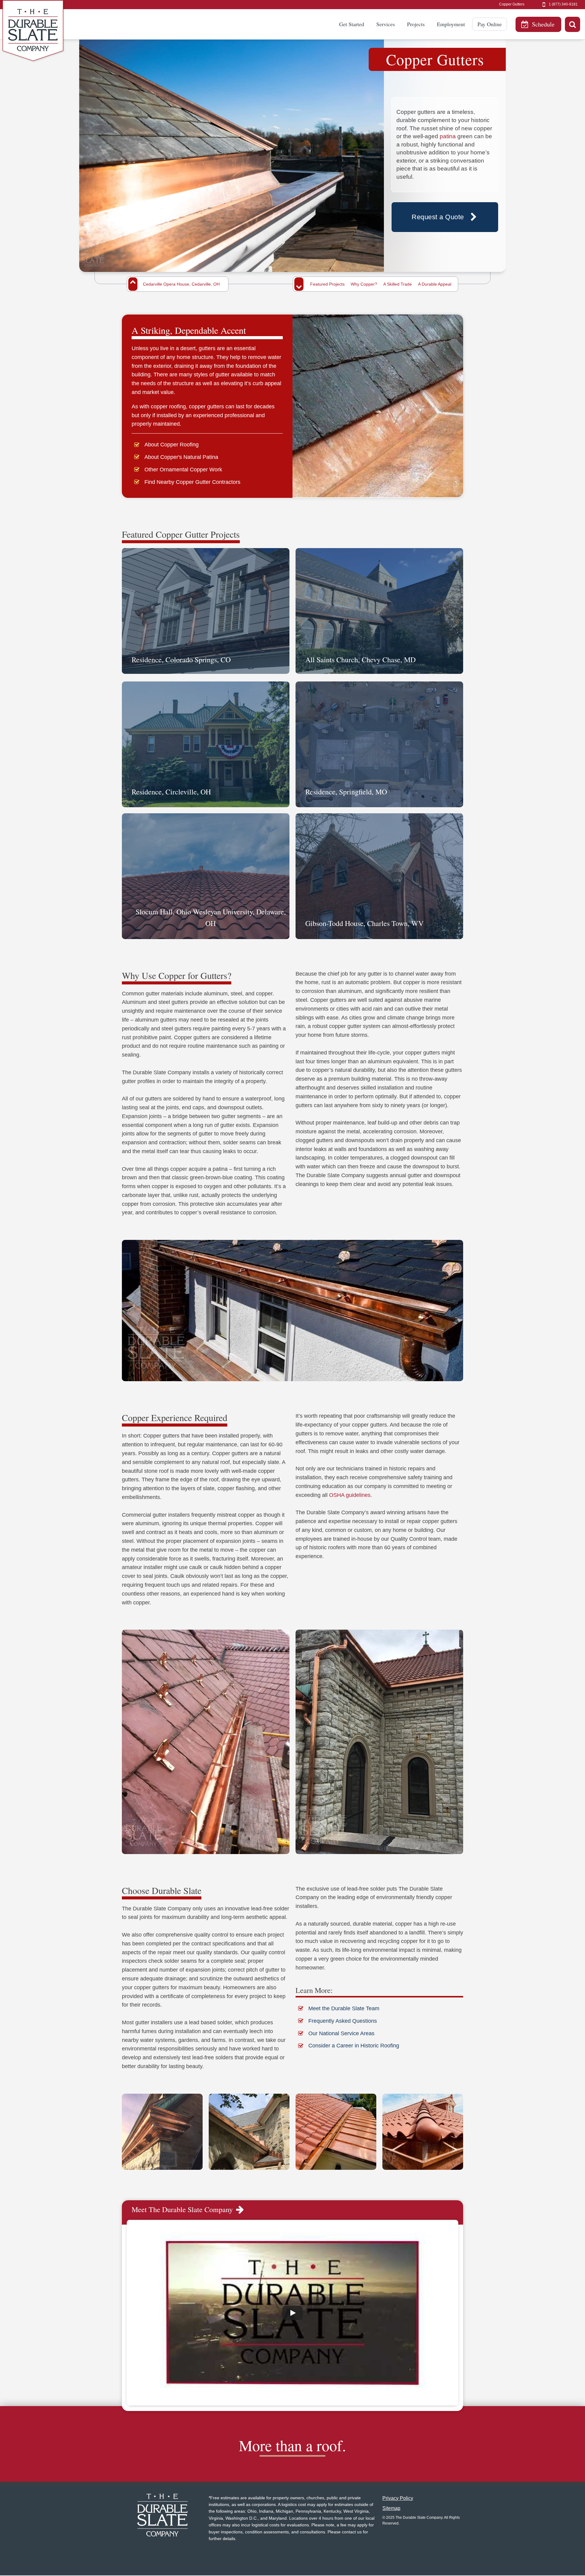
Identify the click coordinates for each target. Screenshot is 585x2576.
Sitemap (391, 2508)
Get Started (352, 24)
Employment (451, 24)
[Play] (292, 2313)
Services (386, 24)
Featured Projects (327, 284)
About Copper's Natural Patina (181, 457)
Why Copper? (364, 284)
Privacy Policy (398, 2498)
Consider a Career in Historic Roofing (354, 2046)
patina (448, 136)
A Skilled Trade (398, 284)
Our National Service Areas (341, 2033)
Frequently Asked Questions (343, 2021)
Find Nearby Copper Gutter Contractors (192, 482)
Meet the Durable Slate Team (344, 2008)
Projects (416, 24)
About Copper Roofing (172, 445)
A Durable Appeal (435, 284)
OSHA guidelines (350, 1495)
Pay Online (490, 24)
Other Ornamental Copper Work (183, 470)
